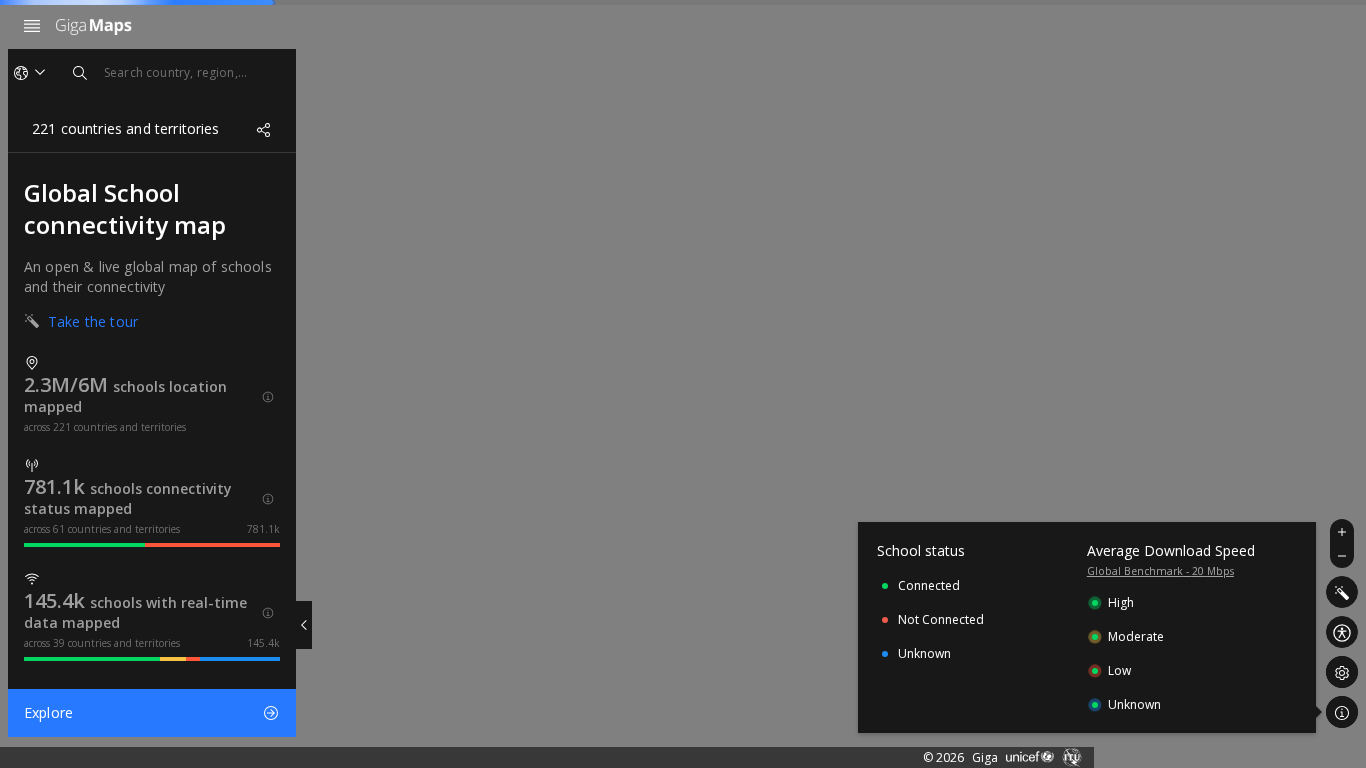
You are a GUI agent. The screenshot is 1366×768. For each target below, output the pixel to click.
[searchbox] (176, 73)
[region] (683, 384)
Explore (48, 712)
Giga (985, 757)
